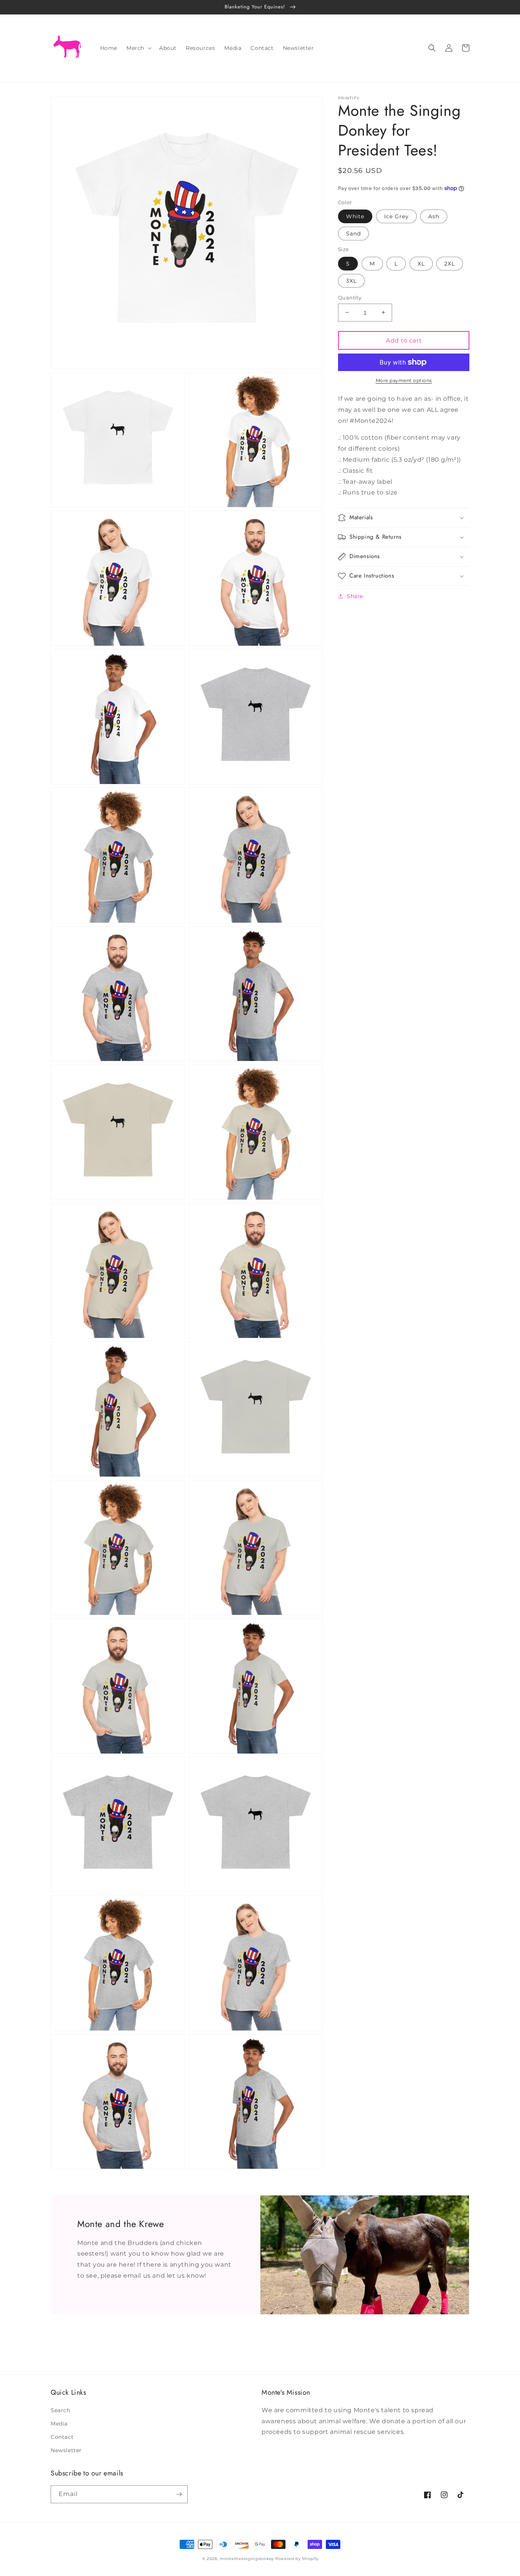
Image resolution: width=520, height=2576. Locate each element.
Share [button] (355, 596)
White (355, 216)
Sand (353, 234)
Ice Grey (396, 216)
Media (59, 2424)
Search (61, 2410)
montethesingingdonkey (247, 2559)
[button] (138, 48)
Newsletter (66, 2450)
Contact (62, 2437)
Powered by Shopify (297, 2559)
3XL (351, 280)
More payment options (404, 380)
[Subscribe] (179, 2494)
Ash (434, 216)
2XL (450, 263)
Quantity (350, 297)
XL (421, 263)
